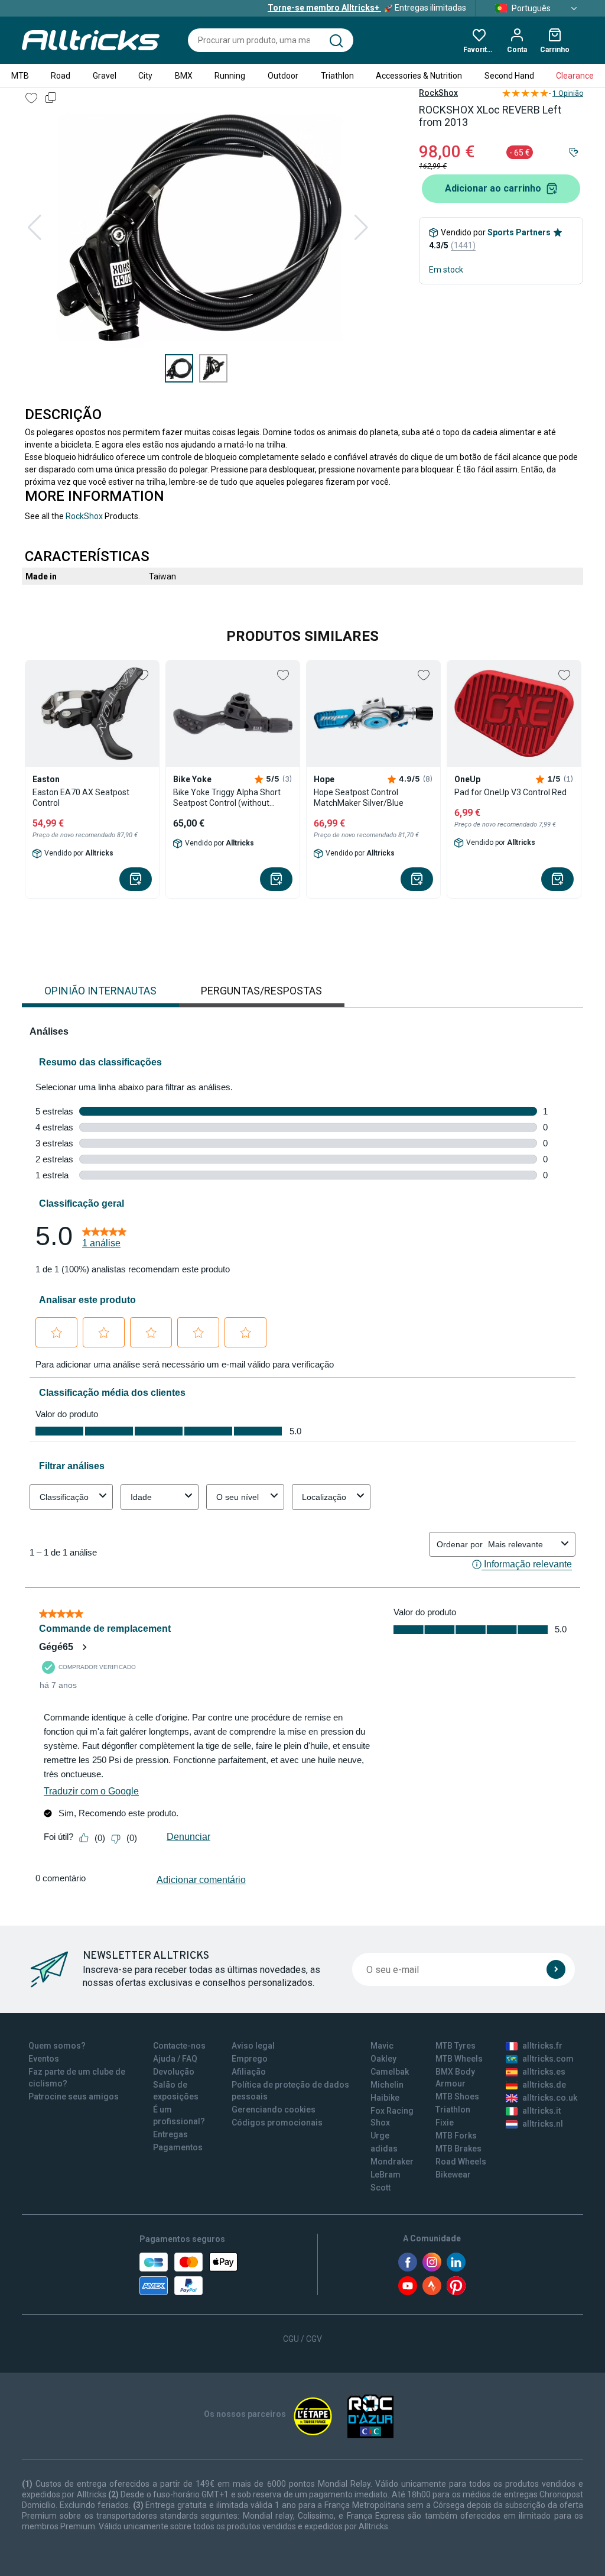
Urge (380, 2136)
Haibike (385, 2098)
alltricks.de (544, 2085)
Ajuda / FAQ (175, 2059)
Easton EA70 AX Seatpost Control (81, 798)
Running (230, 76)
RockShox (438, 93)
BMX (184, 76)
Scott (380, 2188)
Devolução (174, 2072)
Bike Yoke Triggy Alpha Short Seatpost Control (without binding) (227, 798)
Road (61, 76)
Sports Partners (519, 232)
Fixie (445, 2123)
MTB (20, 76)
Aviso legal (253, 2046)
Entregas (170, 2134)
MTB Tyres (456, 2046)
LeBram (386, 2175)
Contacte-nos (179, 2046)
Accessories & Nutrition (419, 76)
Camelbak (390, 2072)
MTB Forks (456, 2136)
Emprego (250, 2059)
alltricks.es (544, 2072)
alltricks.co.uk (550, 2098)
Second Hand (509, 76)
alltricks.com (548, 2059)
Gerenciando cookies (274, 2110)
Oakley (383, 2059)
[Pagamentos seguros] (188, 2274)
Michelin (387, 2085)
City (145, 76)
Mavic (382, 2046)
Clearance (575, 76)
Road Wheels (461, 2162)
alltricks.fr (542, 2046)
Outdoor (283, 76)
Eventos (44, 2059)
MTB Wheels (459, 2059)
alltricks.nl (543, 2124)
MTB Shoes (457, 2097)
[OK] (556, 1969)
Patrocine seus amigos (74, 2097)
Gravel (105, 76)
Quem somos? (57, 2046)
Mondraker (392, 2162)
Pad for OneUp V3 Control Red (510, 792)
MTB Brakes (458, 2149)
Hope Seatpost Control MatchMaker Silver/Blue (359, 798)
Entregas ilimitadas (367, 8)
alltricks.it (541, 2111)
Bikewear (453, 2175)
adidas (384, 2149)
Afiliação (249, 2072)
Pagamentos (178, 2147)
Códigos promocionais (277, 2123)
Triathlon (337, 76)
